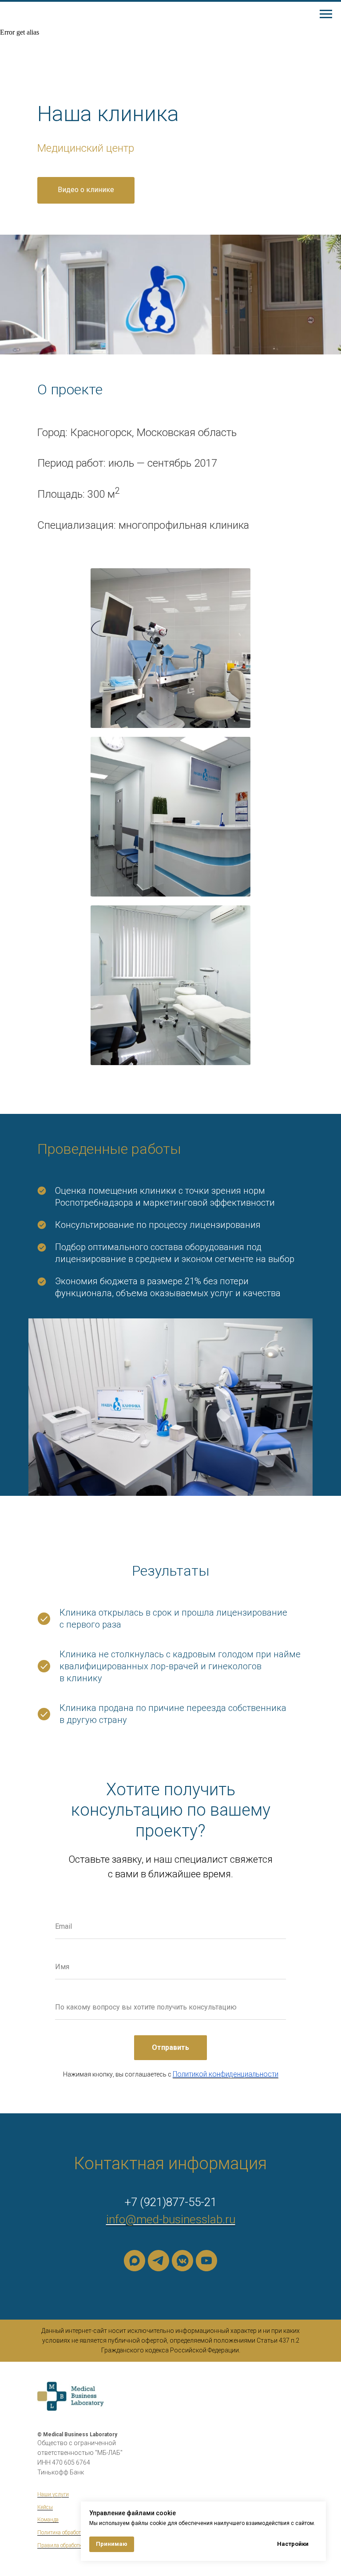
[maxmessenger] (135, 2261)
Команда (48, 2520)
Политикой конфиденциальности (226, 2074)
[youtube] (206, 2261)
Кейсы (45, 2507)
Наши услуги (53, 2494)
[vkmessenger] (182, 2261)
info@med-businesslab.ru (171, 2219)
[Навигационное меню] (326, 14)
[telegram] (159, 2261)
